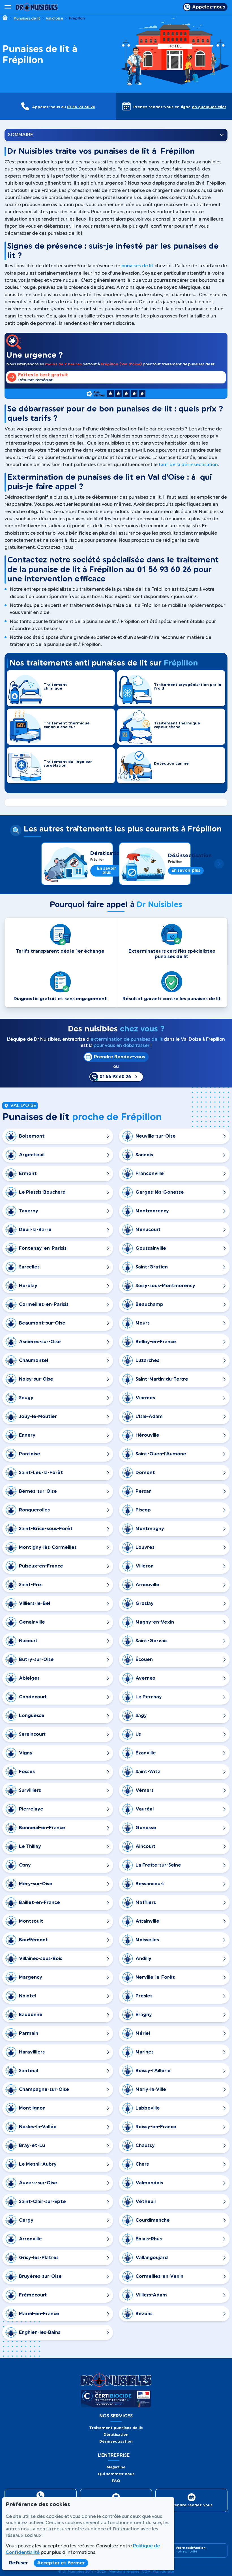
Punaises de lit (27, 18)
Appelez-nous (209, 7)
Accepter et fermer (61, 2563)
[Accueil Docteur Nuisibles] (37, 7)
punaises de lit (137, 266)
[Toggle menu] (8, 7)
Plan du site (163, 2571)
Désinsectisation (190, 856)
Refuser (19, 2563)
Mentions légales (124, 2571)
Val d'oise (54, 18)
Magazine (116, 2467)
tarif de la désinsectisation (188, 465)
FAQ (116, 2481)
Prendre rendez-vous (191, 2505)
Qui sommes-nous (116, 2474)
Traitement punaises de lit (116, 2428)
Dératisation (107, 853)
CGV (146, 2571)
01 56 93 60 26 (81, 107)
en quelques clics (209, 107)
